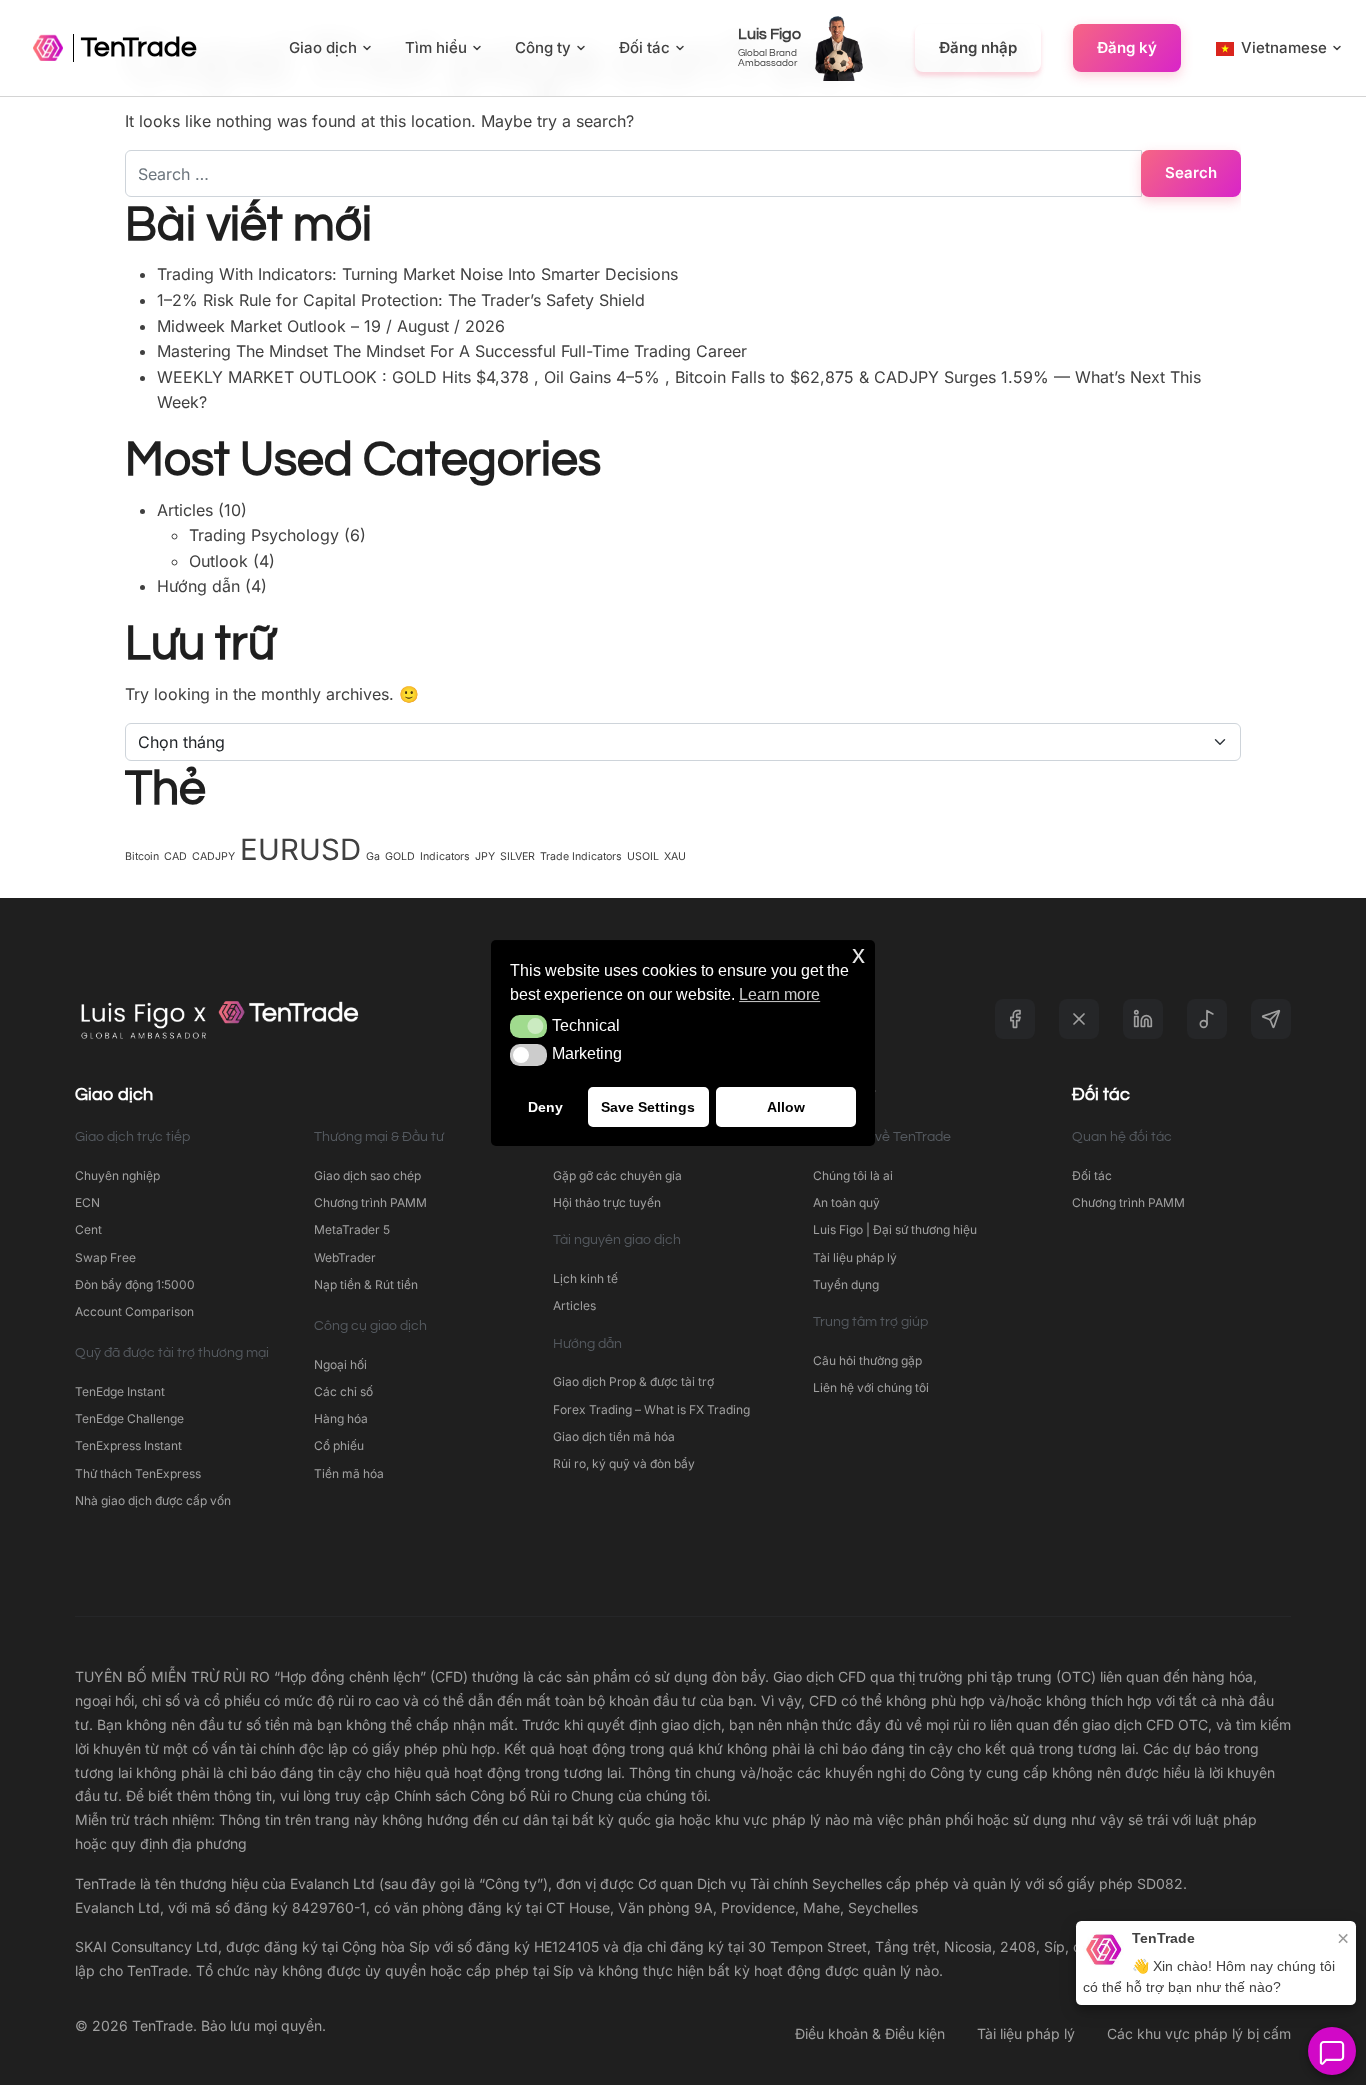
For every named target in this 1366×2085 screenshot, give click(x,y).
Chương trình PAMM (370, 1202)
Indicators (445, 856)
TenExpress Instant (128, 1445)
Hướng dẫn (198, 586)
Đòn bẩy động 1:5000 (135, 1284)
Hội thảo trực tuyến (607, 1202)
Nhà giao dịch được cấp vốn (153, 1500)
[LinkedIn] (1143, 1019)
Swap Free (105, 1257)
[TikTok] (1207, 1019)
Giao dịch (323, 47)
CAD (175, 856)
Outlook (218, 561)
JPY (485, 856)
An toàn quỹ (846, 1202)
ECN (87, 1202)
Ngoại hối (340, 1364)
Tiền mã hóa (349, 1473)
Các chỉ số (343, 1391)
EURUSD (300, 849)
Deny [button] (545, 1106)
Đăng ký (1127, 47)
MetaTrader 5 (352, 1229)
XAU (675, 856)
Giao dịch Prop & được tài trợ (633, 1381)
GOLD (400, 856)
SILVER (517, 856)
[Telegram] (1271, 1019)
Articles (185, 510)
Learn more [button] (779, 994)
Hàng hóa (341, 1418)
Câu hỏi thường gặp (867, 1360)
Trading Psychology (264, 535)
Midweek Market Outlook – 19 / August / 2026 (331, 326)
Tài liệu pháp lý (855, 1257)
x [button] (858, 954)
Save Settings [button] (648, 1106)
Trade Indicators (581, 856)
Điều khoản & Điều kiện (870, 2033)
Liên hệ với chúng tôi (871, 1387)
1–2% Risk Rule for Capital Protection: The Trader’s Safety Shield (401, 300)
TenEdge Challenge (129, 1418)
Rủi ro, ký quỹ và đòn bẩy (624, 1463)
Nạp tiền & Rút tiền (366, 1284)
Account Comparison (134, 1311)
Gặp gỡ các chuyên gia (617, 1175)
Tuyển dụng (846, 1284)
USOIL (643, 856)
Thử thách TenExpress (138, 1473)
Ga (373, 856)
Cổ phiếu (339, 1445)
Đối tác (644, 47)
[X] (1079, 1019)
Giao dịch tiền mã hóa (614, 1436)
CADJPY (213, 856)
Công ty (543, 47)
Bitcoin (142, 856)
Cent (88, 1229)
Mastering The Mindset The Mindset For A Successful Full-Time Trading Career (452, 351)
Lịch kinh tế (585, 1278)
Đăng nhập (978, 47)
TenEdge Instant (121, 1391)
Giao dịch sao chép (367, 1175)
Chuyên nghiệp (117, 1175)
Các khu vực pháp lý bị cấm (1199, 2033)
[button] (528, 1026)
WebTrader (345, 1257)
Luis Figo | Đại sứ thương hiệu (895, 1229)
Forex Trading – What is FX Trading (651, 1409)
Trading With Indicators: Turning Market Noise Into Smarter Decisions (417, 274)
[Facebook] (1015, 1019)
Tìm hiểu (436, 47)
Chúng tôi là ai (853, 1175)
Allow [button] (786, 1106)
